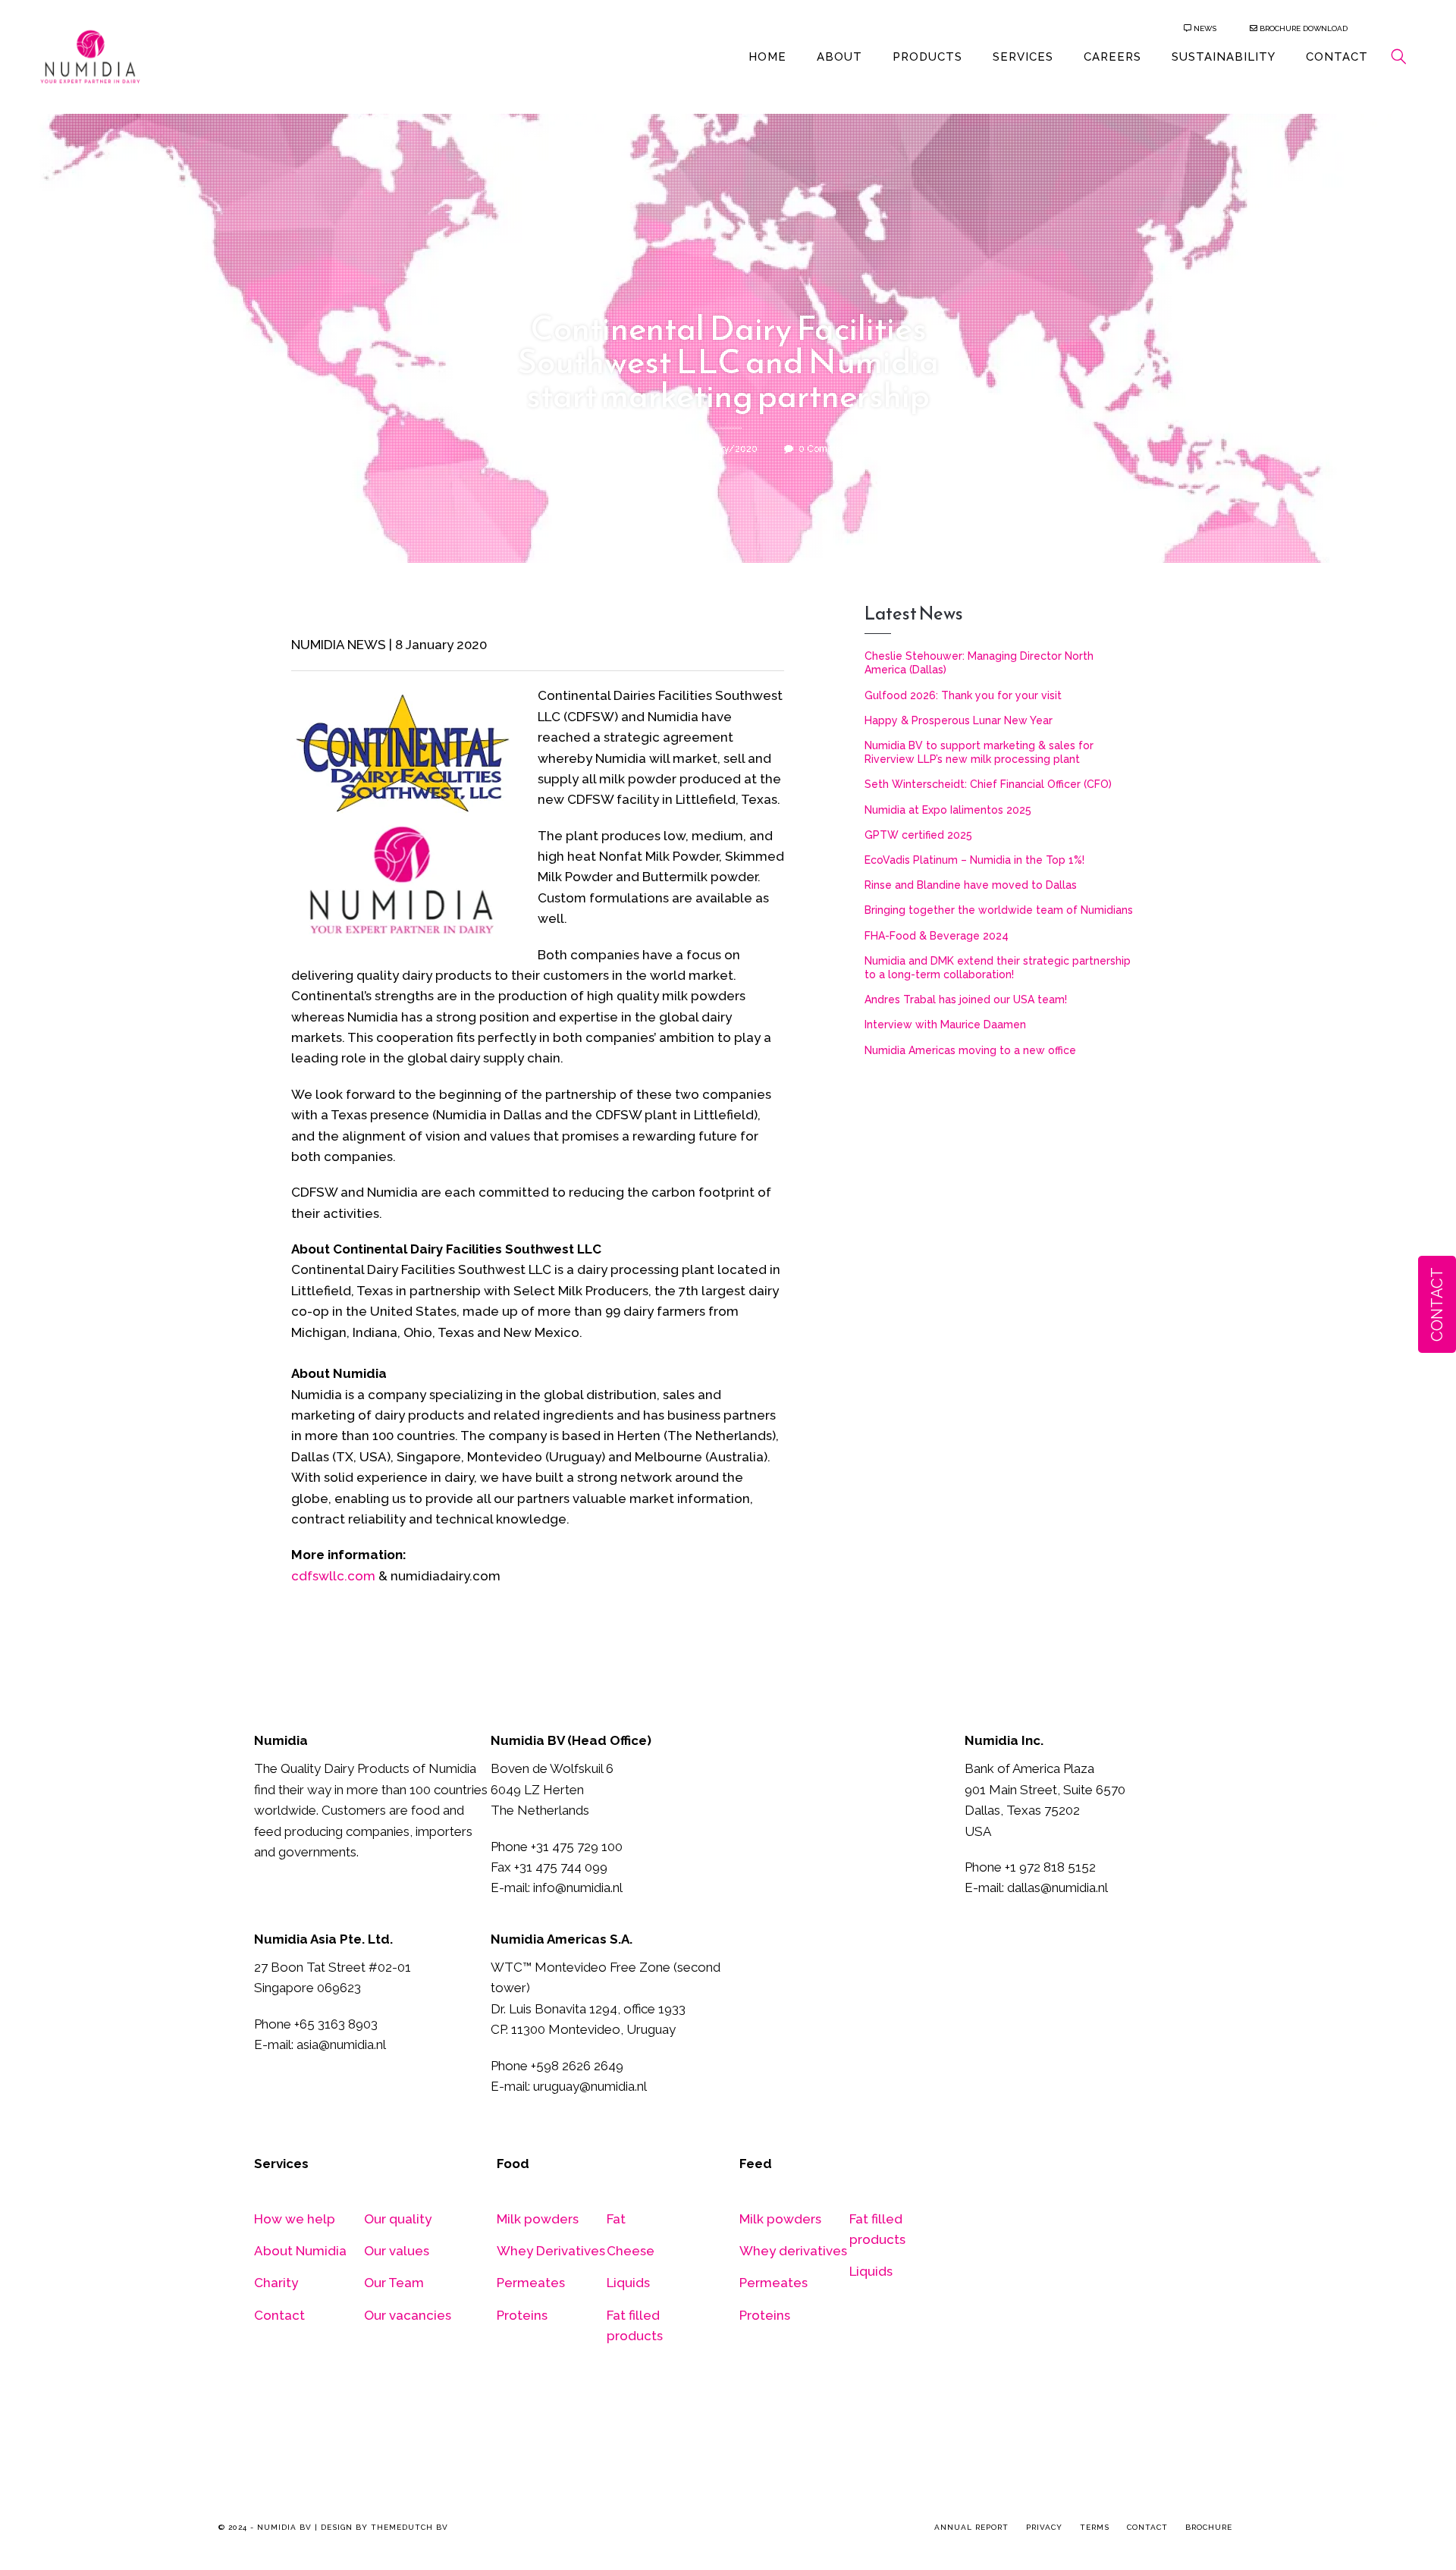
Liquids (628, 2283)
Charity (276, 2283)
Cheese (631, 2251)
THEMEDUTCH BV (409, 2527)
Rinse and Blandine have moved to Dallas (971, 885)
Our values (397, 2251)
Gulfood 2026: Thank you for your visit (963, 695)
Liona (632, 449)
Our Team (394, 2283)
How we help (295, 2219)
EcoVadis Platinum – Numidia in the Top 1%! (974, 860)
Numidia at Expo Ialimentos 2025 (948, 810)
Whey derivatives (793, 2251)
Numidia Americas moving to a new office (970, 1050)
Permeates (531, 2283)
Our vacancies (408, 2315)
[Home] (90, 55)
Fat (616, 2219)
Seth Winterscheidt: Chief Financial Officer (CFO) (988, 784)
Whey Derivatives (551, 2251)
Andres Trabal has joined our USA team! (966, 999)
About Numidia (300, 2251)
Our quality (398, 2219)
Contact (279, 2315)
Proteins (522, 2315)
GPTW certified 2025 (918, 835)
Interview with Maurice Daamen (945, 1025)
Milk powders (538, 2219)
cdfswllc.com (333, 1576)
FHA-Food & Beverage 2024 (937, 936)
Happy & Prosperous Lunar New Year (959, 720)
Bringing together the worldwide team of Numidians (999, 910)
